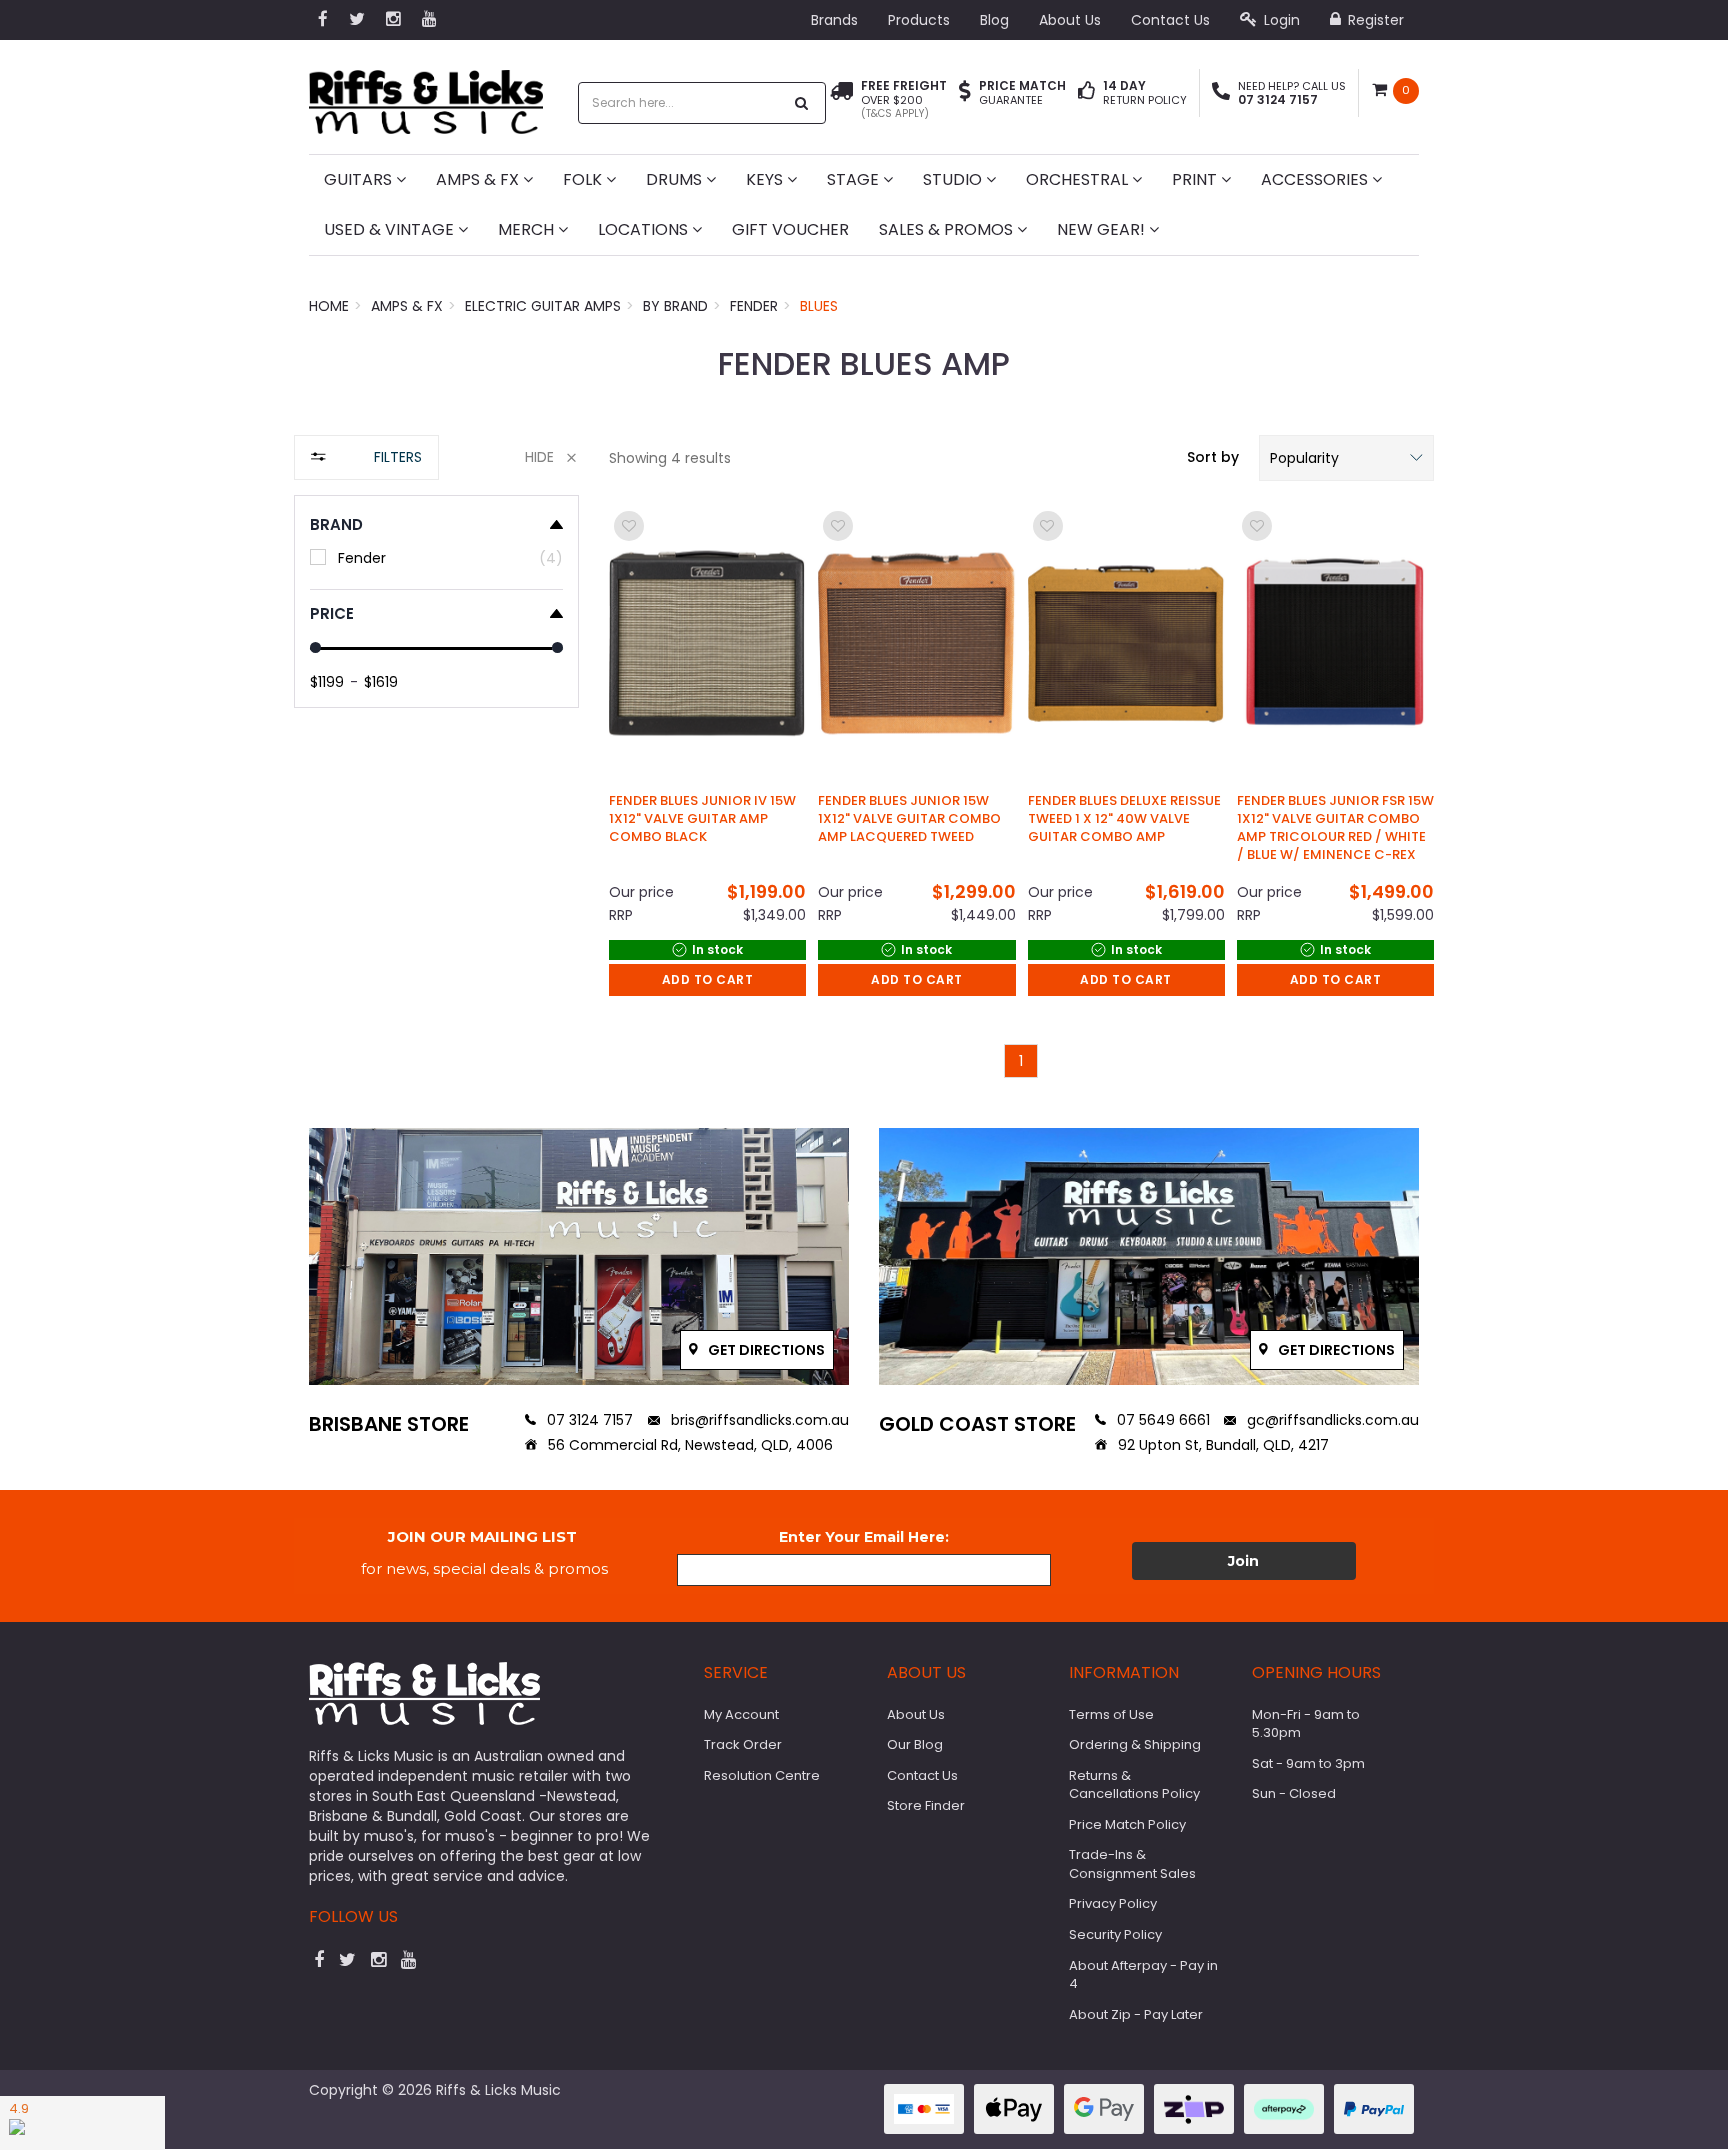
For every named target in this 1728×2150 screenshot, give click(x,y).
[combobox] (681, 103)
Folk (584, 179)
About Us (1070, 20)
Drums (676, 179)
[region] (436, 766)
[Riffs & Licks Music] (426, 95)
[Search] (802, 103)
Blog (994, 20)
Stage (855, 179)
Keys (766, 179)
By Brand (675, 306)
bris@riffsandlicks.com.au (758, 1420)
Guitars (360, 179)
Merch (528, 229)
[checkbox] (436, 557)
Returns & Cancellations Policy (1134, 1785)
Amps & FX (479, 179)
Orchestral (1079, 179)
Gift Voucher (790, 229)
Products (919, 20)
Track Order (743, 1744)
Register (1374, 20)
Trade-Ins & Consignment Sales (1132, 1864)
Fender (754, 306)
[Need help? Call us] (1221, 93)
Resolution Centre (762, 1775)
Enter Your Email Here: (864, 1537)
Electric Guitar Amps (543, 306)
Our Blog (915, 1744)
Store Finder (926, 1805)
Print (1196, 179)
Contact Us (1170, 20)
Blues (819, 306)
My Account (741, 1714)
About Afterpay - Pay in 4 (1143, 1975)
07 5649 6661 (1161, 1420)
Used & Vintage (391, 229)
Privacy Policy (1113, 1903)
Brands (834, 20)
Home (329, 306)
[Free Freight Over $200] (841, 100)
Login (1280, 20)
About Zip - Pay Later (1136, 2014)
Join (1243, 1561)
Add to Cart (708, 979)
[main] (1021, 792)
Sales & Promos (948, 229)
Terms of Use (1111, 1714)
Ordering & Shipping (1135, 1744)
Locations (645, 229)
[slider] (315, 647)
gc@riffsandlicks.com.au (1331, 1420)
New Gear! (1103, 229)
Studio (954, 179)
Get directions (765, 1350)
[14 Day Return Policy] (1086, 93)
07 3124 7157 (588, 1420)
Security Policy (1115, 1934)
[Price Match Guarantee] (965, 93)
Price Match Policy (1127, 1824)
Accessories (1316, 179)
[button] (1346, 458)
